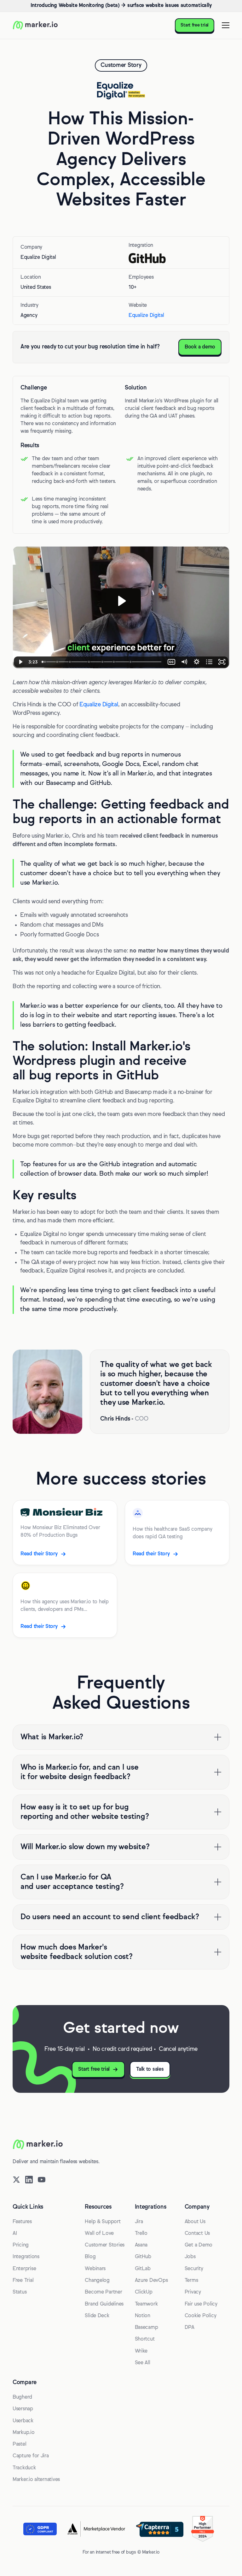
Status (20, 2292)
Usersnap (23, 2409)
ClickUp (144, 2292)
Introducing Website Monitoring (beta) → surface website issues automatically (121, 6)
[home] (35, 25)
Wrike (141, 2351)
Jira (139, 2222)
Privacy (193, 2292)
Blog (90, 2257)
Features (22, 2222)
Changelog (97, 2281)
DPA (190, 2328)
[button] (224, 25)
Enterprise (24, 2269)
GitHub (143, 2257)
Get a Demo (199, 2245)
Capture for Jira (31, 2456)
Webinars (95, 2269)
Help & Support (103, 2222)
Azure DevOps (151, 2281)
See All (143, 2363)
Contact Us (197, 2234)
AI (15, 2234)
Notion (143, 2316)
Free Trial (23, 2281)
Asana (141, 2245)
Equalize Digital (146, 316)
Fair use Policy (201, 2304)
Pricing (21, 2245)
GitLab (143, 2269)
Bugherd (22, 2397)
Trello (141, 2234)
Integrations (26, 2257)
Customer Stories (105, 2245)
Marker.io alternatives (36, 2480)
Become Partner (103, 2292)
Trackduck (24, 2468)
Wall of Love (99, 2234)
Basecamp (147, 2328)
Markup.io (24, 2433)
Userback (23, 2421)
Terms (191, 2281)
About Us (195, 2222)
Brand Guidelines (104, 2304)
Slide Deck (97, 2316)
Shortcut (145, 2339)
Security (194, 2269)
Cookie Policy (201, 2316)
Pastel (19, 2444)
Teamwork (146, 2304)
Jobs (190, 2257)
